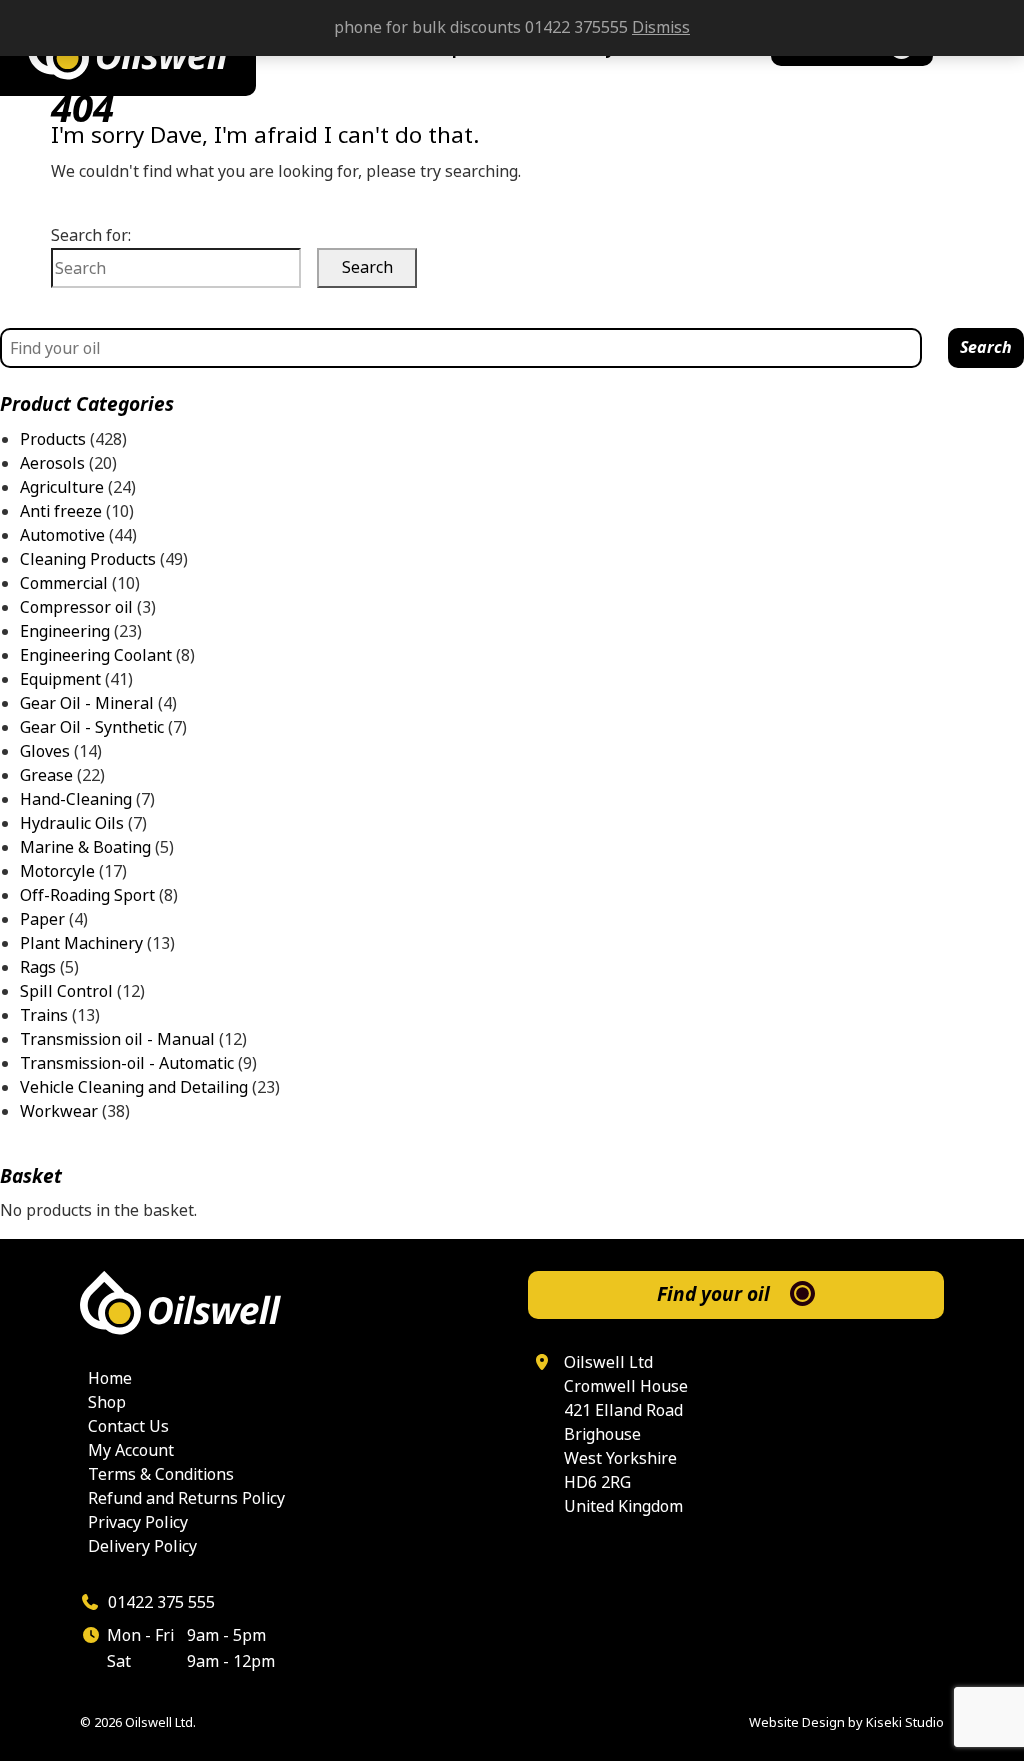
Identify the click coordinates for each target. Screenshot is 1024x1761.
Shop (107, 1402)
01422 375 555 (159, 1602)
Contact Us (128, 1426)
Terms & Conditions (161, 1474)
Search (986, 347)
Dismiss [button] (661, 27)
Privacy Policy (138, 1522)
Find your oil (713, 1294)
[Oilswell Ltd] (288, 1303)
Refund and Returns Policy (186, 1498)
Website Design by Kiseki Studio (846, 1722)
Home (110, 1378)
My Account (131, 1450)
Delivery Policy (142, 1546)
